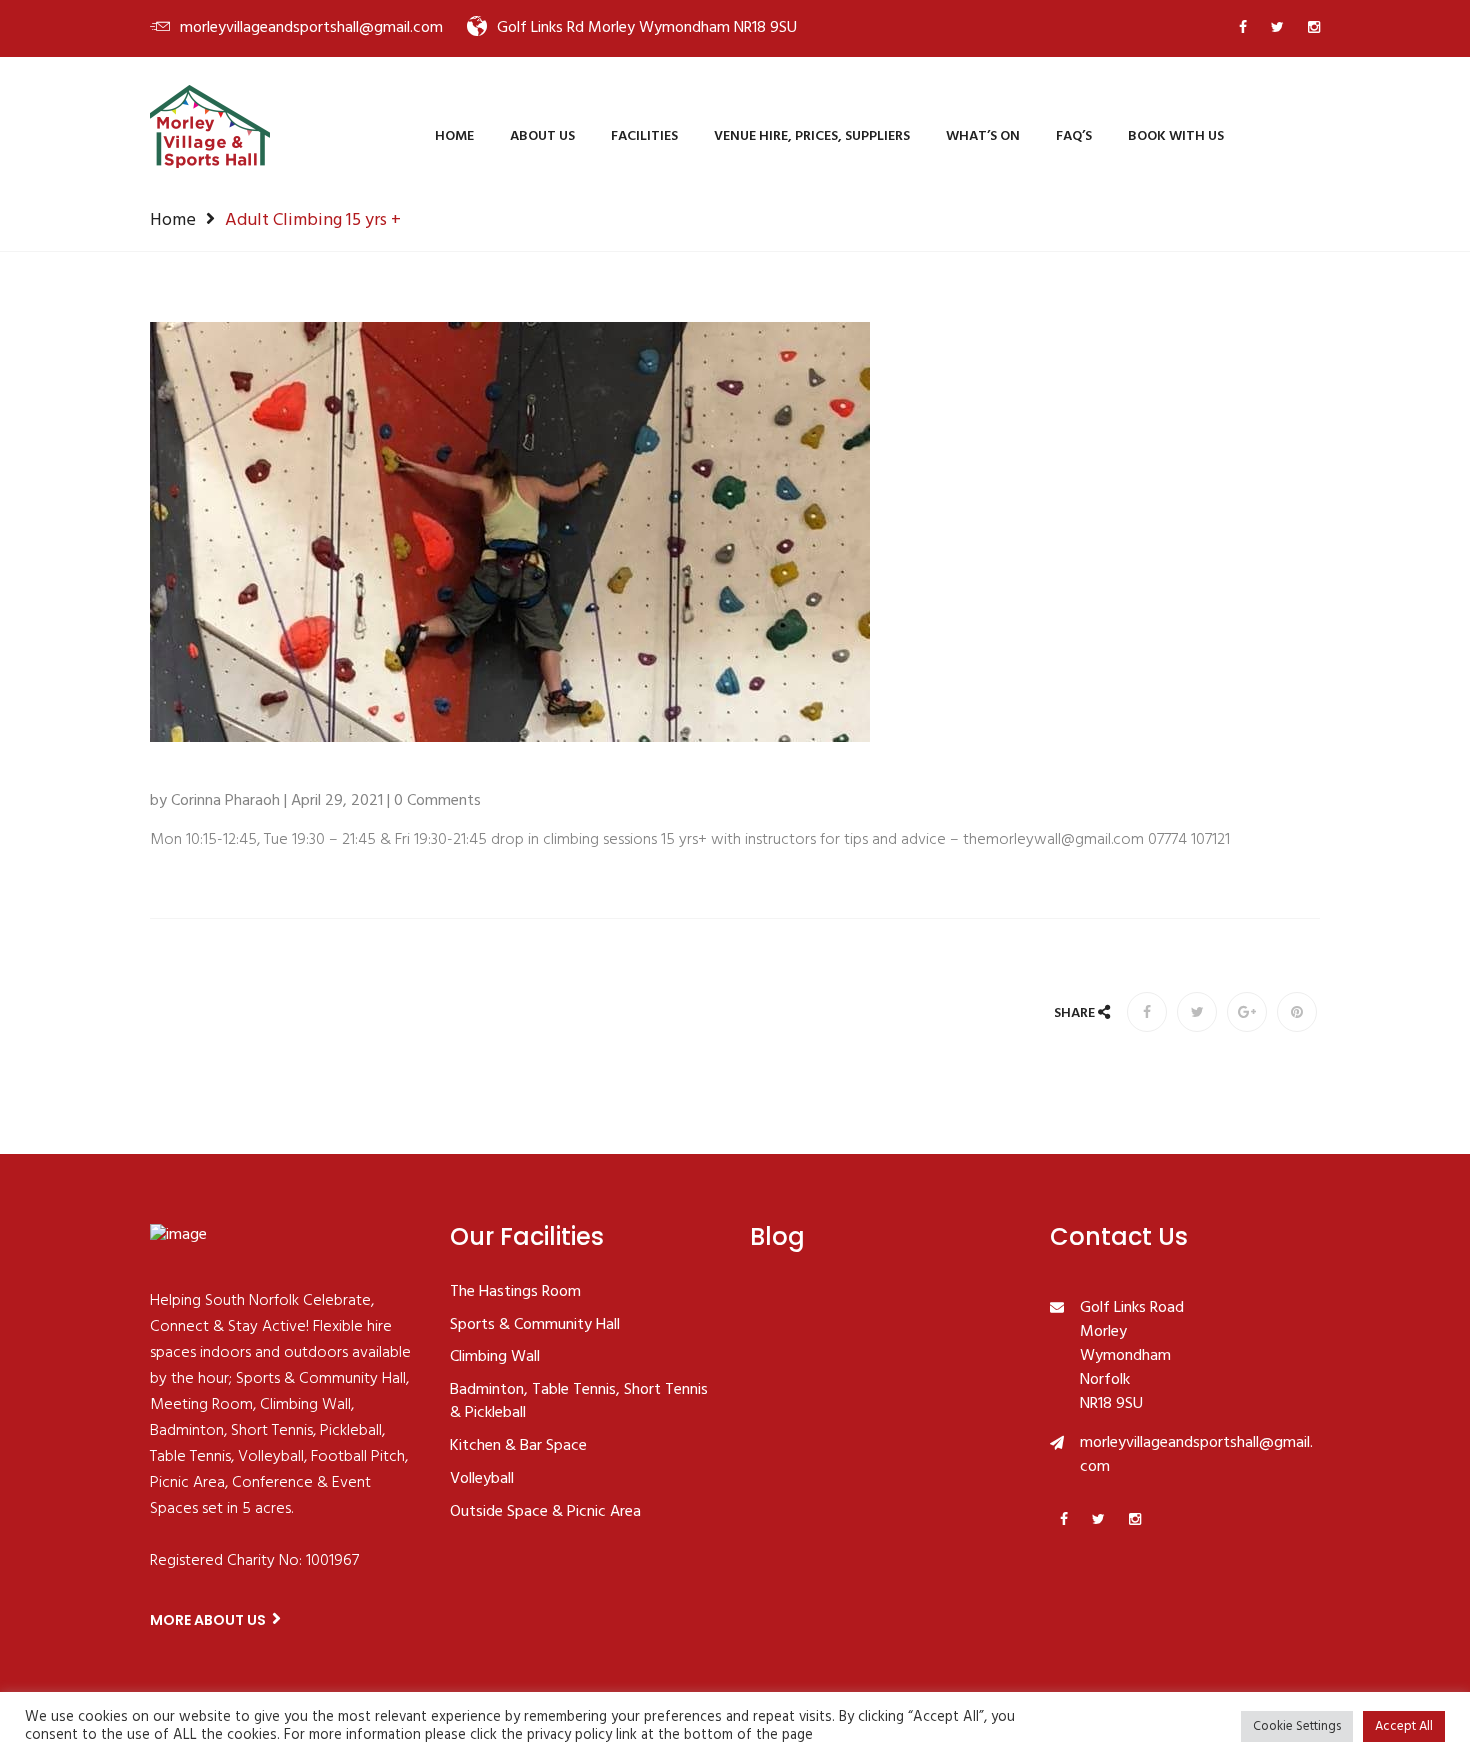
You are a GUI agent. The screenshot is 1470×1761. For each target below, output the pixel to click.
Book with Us (1176, 136)
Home (454, 136)
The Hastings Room (515, 1293)
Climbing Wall (495, 1358)
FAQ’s (1074, 136)
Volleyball (482, 1480)
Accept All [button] (1404, 1726)
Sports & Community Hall (535, 1326)
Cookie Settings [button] (1297, 1726)
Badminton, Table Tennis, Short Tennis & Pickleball (579, 1402)
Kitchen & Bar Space (518, 1447)
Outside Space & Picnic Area (545, 1513)
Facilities (644, 136)
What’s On (983, 136)
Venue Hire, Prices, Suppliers (812, 136)
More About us (209, 1620)
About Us (542, 136)
